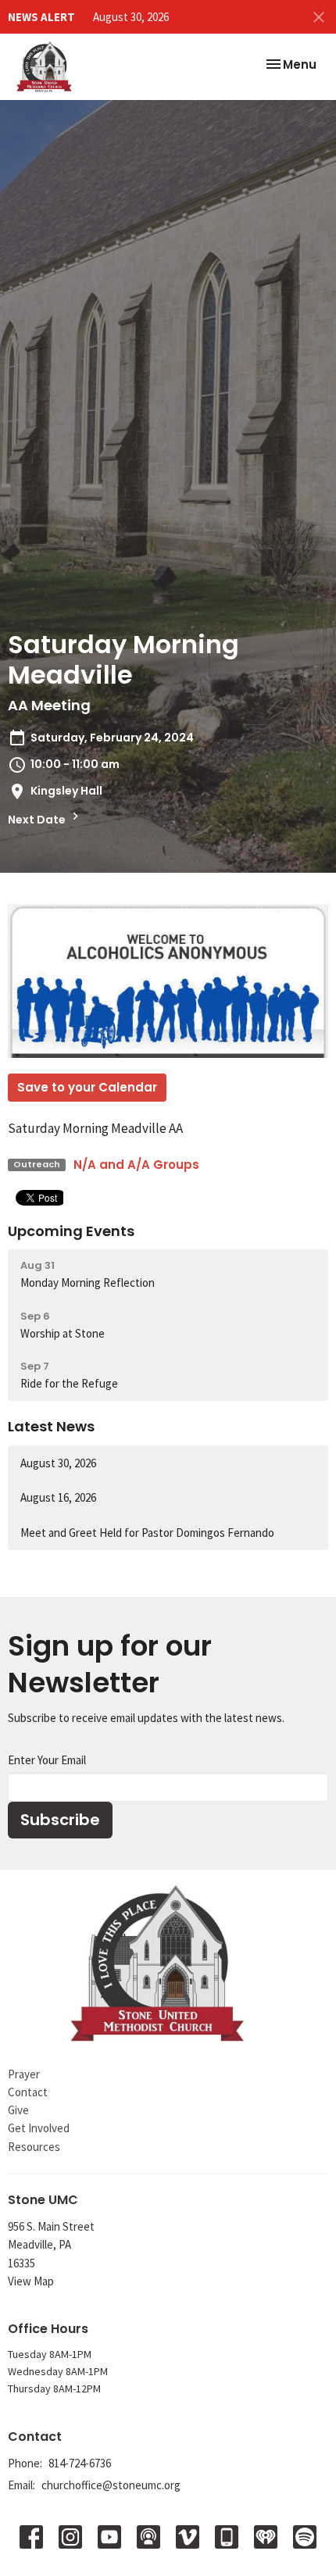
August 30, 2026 (131, 17)
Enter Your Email (47, 1760)
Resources (34, 2147)
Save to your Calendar (87, 1087)
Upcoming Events (71, 1231)
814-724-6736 (80, 2463)
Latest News (51, 1426)
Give (18, 2110)
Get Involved (39, 2128)
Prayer (24, 2074)
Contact (28, 2092)
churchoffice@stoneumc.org (111, 2485)
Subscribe (60, 1820)
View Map (31, 2281)
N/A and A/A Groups (136, 1165)
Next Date (38, 820)
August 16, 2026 (58, 1497)
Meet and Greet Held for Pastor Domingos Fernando (147, 1533)
